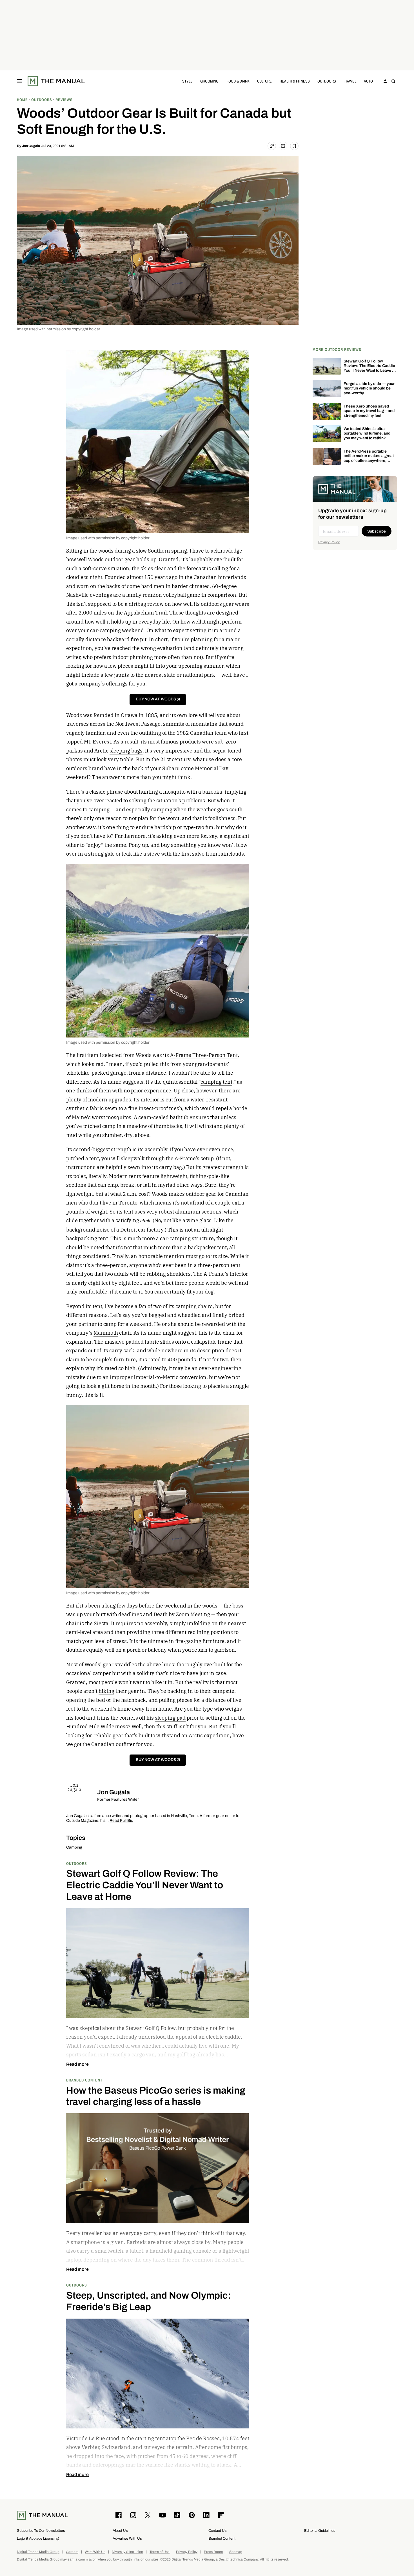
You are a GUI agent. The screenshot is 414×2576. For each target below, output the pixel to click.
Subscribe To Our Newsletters (41, 2531)
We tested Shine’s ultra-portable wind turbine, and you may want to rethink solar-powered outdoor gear (369, 436)
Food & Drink (238, 81)
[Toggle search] (393, 81)
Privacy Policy (329, 542)
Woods (96, 559)
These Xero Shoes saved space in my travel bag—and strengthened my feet (369, 411)
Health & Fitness (295, 81)
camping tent (216, 1082)
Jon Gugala (31, 146)
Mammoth (106, 1333)
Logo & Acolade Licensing (38, 2538)
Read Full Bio (121, 1821)
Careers (72, 2552)
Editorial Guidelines (320, 2531)
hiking (106, 1691)
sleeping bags (126, 751)
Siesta (101, 1623)
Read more (77, 2064)
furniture (213, 1641)
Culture (264, 81)
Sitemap (236, 2552)
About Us (120, 2531)
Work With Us (95, 2552)
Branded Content (84, 2080)
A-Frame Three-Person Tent (204, 1055)
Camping (74, 1847)
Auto (368, 81)
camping (99, 810)
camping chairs (194, 1306)
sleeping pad (170, 1718)
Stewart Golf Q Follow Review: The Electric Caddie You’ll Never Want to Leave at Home (370, 368)
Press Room (213, 2552)
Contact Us (218, 2531)
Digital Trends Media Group (38, 2552)
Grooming (209, 81)
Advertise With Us (127, 2538)
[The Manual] (56, 81)
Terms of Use (160, 2552)
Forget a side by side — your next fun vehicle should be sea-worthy (369, 388)
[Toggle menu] (19, 81)
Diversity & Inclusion (127, 2552)
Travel (350, 81)
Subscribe (377, 531)
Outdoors (327, 81)
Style (187, 81)
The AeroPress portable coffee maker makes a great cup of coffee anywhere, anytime (369, 458)
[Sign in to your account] (385, 81)
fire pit (139, 639)
